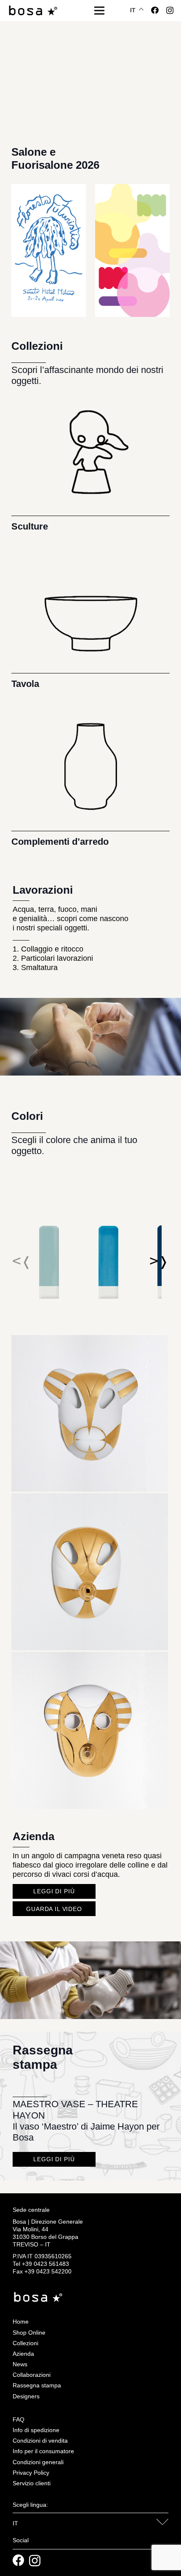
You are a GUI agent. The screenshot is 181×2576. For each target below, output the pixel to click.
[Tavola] (90, 618)
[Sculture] (90, 461)
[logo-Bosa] (33, 11)
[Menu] (100, 11)
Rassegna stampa (37, 2385)
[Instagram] (170, 11)
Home (21, 2322)
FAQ (19, 2419)
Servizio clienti (32, 2483)
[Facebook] (155, 10)
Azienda (23, 2354)
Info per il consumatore (43, 2451)
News (20, 2364)
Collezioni (25, 2343)
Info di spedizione (36, 2430)
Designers (26, 2396)
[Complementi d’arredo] (90, 776)
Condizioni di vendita (40, 2441)
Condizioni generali (38, 2462)
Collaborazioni (32, 2375)
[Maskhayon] (90, 1339)
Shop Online (29, 2333)
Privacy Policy (31, 2473)
